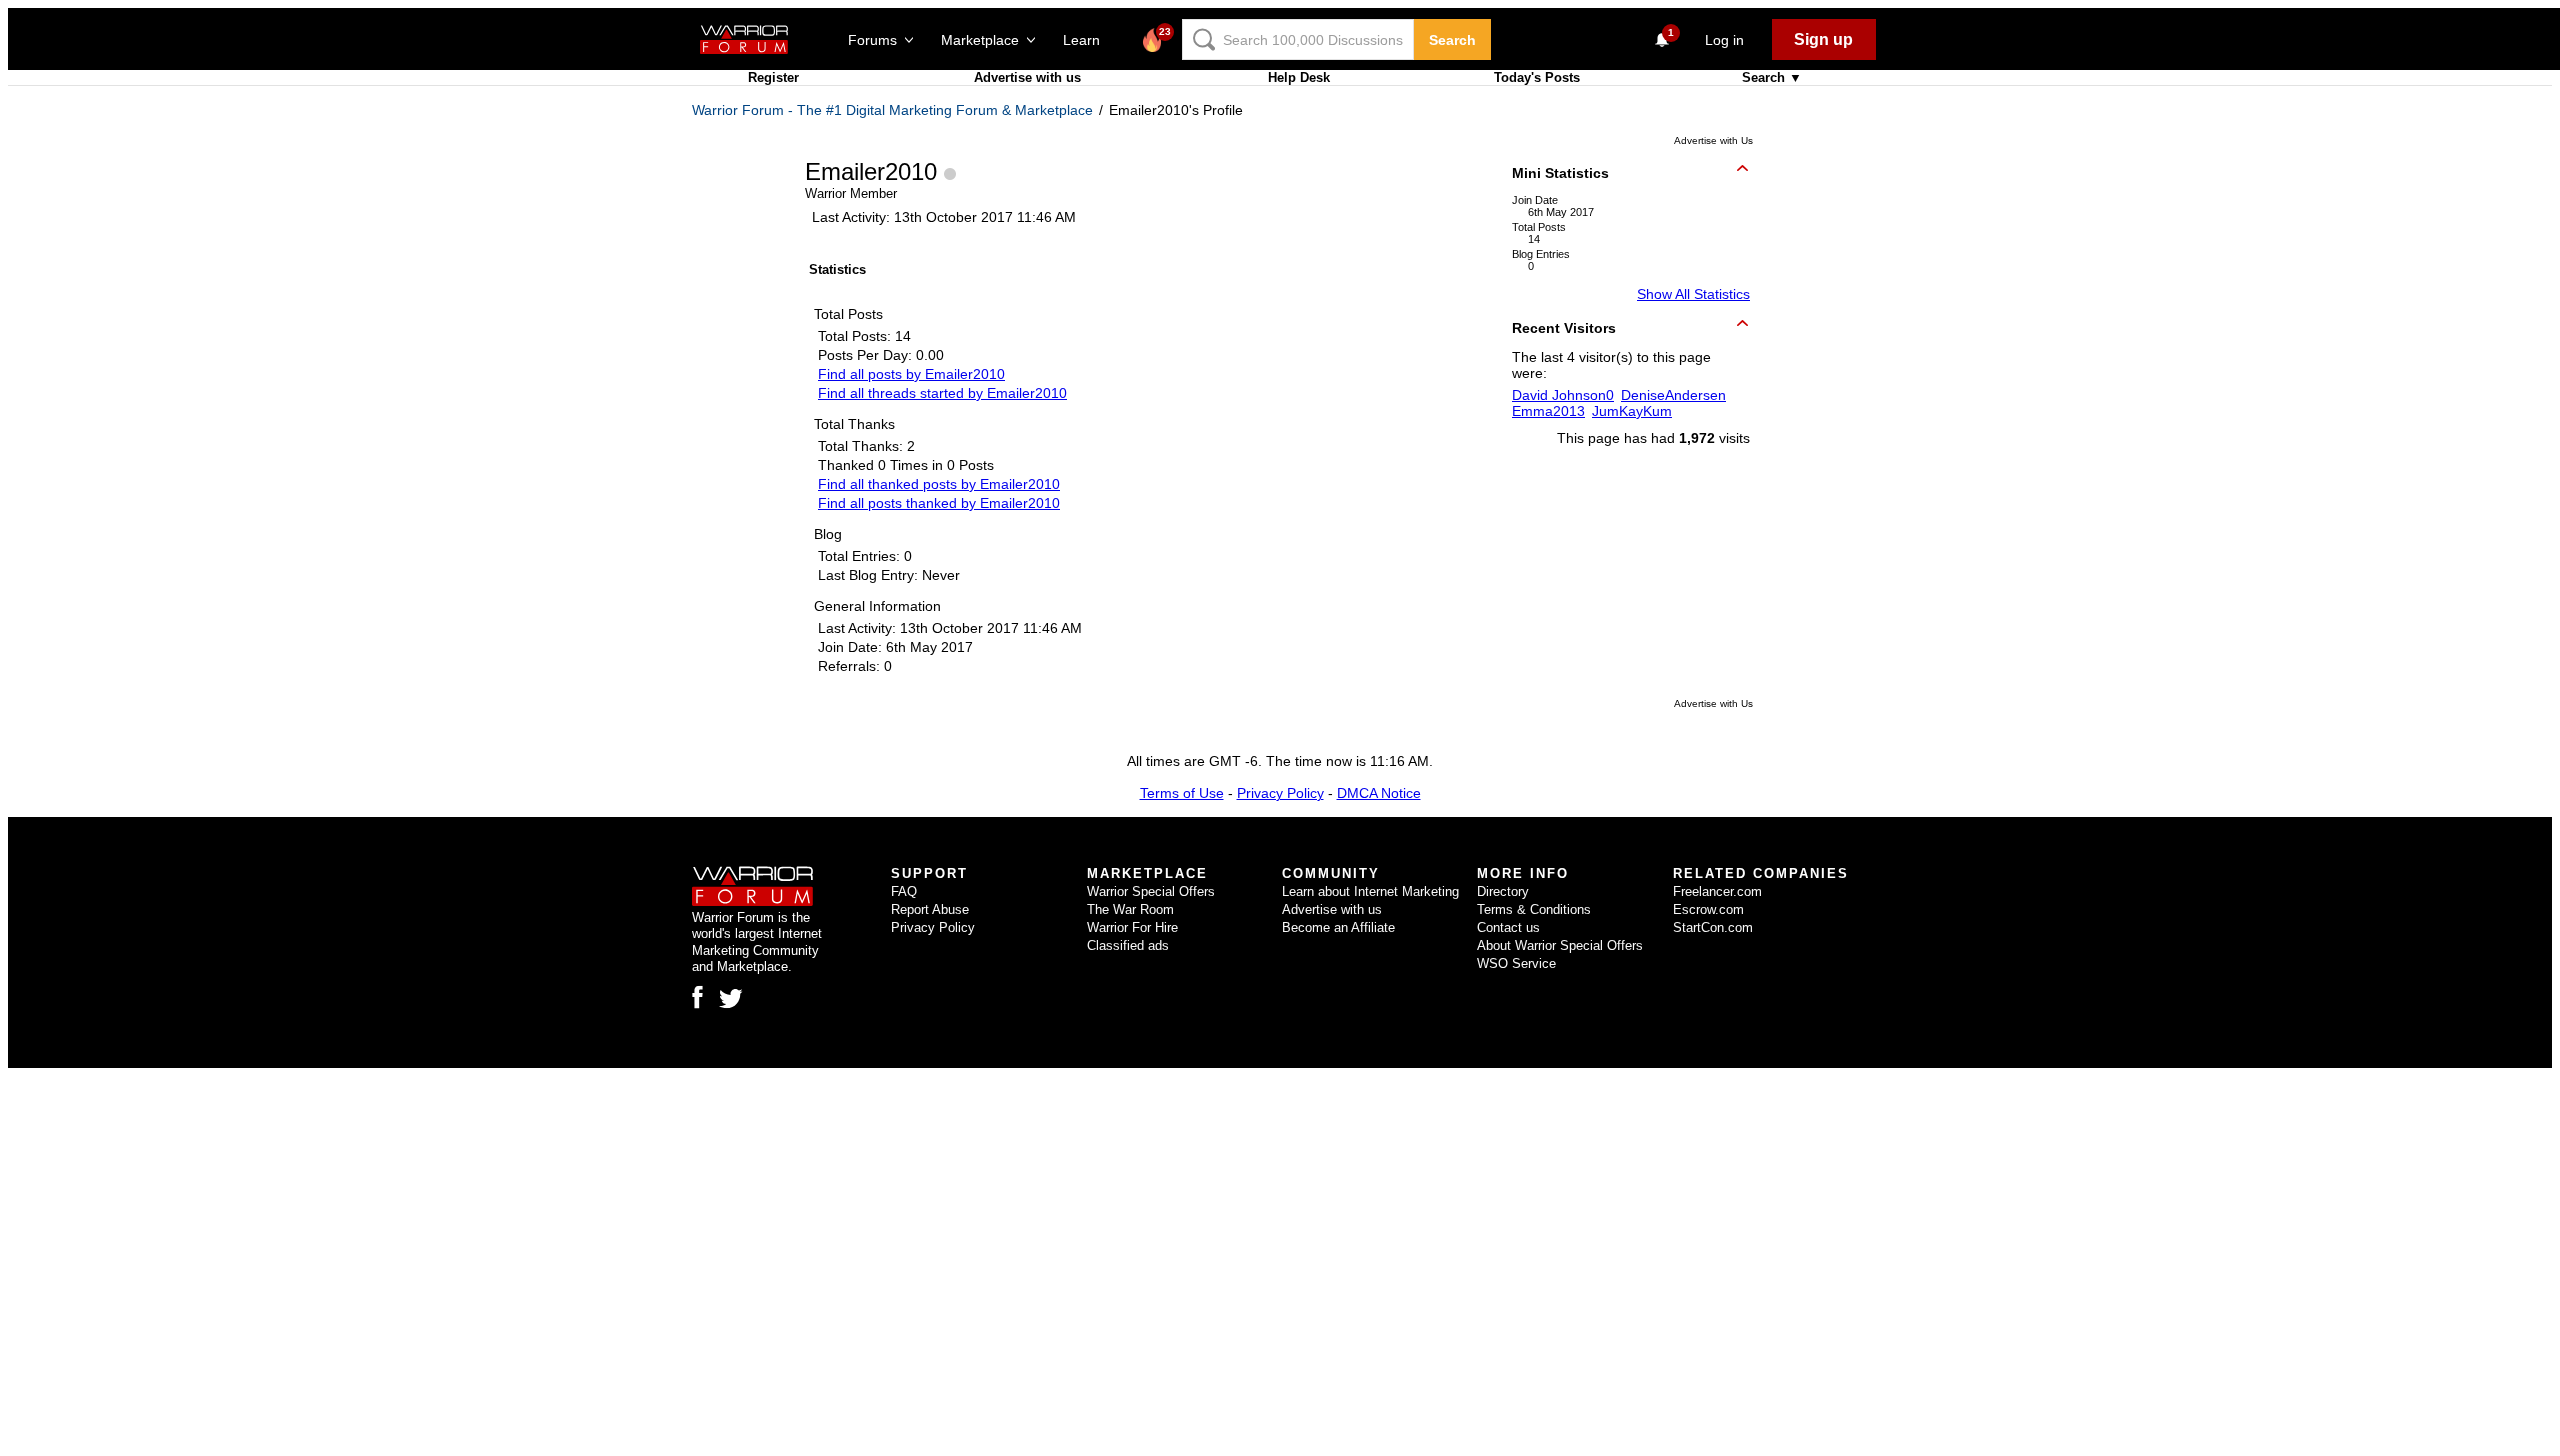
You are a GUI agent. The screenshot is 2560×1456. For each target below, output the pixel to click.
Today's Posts (1537, 77)
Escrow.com (1708, 909)
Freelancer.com (1717, 891)
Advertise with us (1027, 77)
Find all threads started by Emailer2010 (942, 393)
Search (1452, 40)
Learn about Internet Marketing (1370, 891)
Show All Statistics (1693, 294)
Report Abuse (930, 909)
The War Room (1130, 909)
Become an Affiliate (1338, 927)
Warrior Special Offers (1151, 891)
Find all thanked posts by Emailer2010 (939, 484)
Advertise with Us (1713, 140)
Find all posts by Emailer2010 (911, 374)
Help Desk (1299, 77)
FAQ (904, 891)
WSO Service (1516, 963)
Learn (1087, 40)
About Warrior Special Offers (1560, 945)
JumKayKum (1632, 411)
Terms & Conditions (1534, 909)
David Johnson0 (1563, 395)
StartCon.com (1713, 927)
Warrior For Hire (1132, 927)
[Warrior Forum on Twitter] (731, 999)
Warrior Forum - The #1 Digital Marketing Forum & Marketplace (892, 110)
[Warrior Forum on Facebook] (697, 997)
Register (773, 77)
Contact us (1508, 927)
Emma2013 (1548, 411)
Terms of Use (1182, 793)
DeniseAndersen (1673, 395)
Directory (1503, 891)
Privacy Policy (1280, 793)
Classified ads (1128, 945)
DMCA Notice (1379, 793)
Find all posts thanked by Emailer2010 (939, 503)
